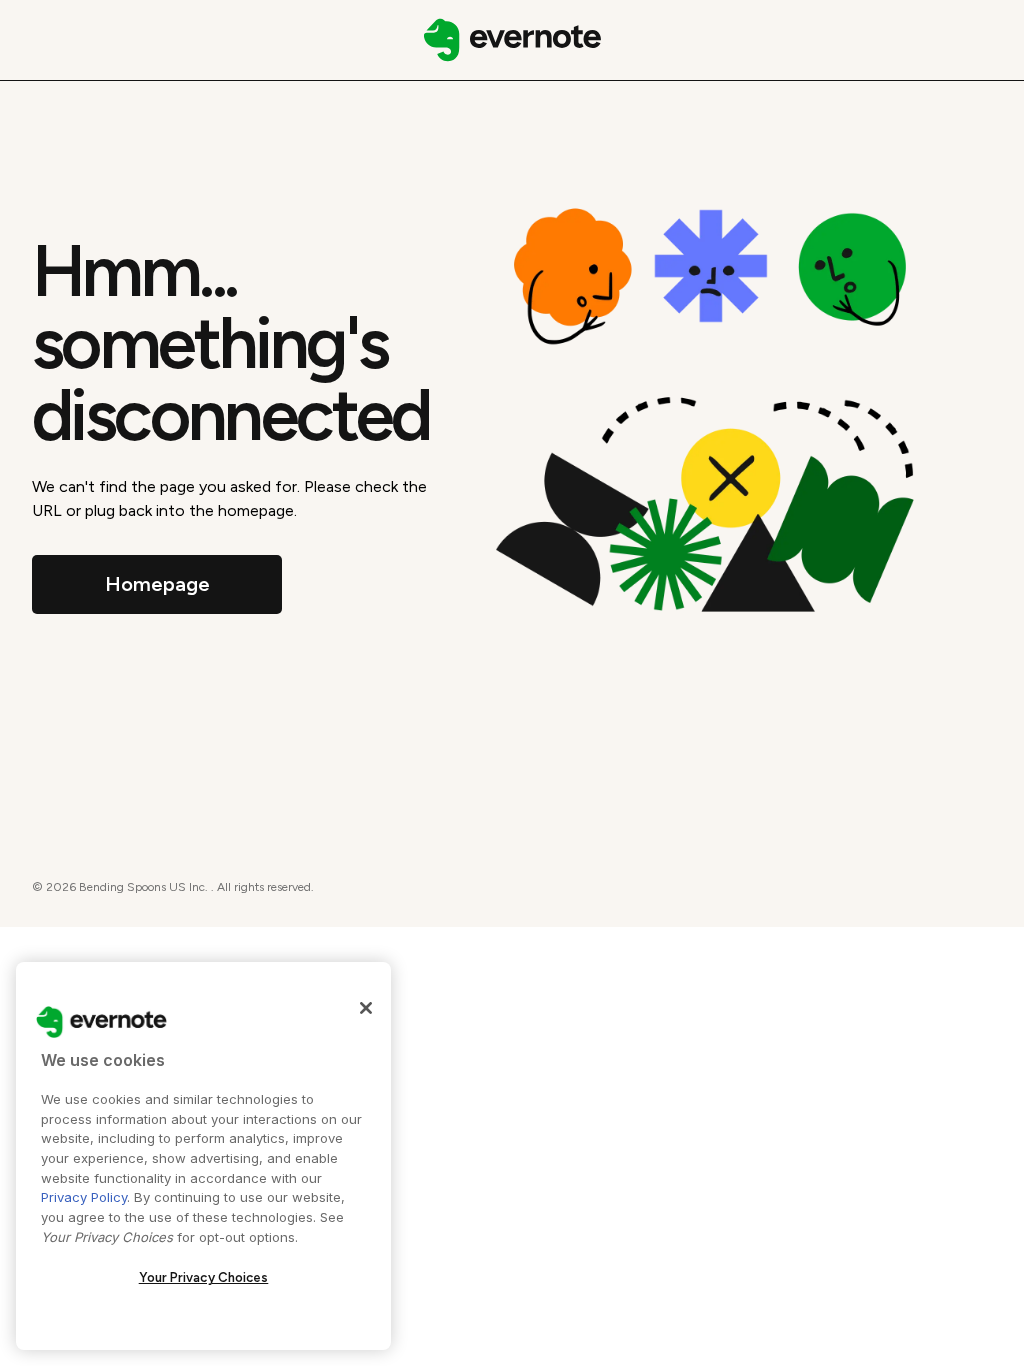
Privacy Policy (84, 1197)
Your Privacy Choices (204, 1277)
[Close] (366, 1008)
